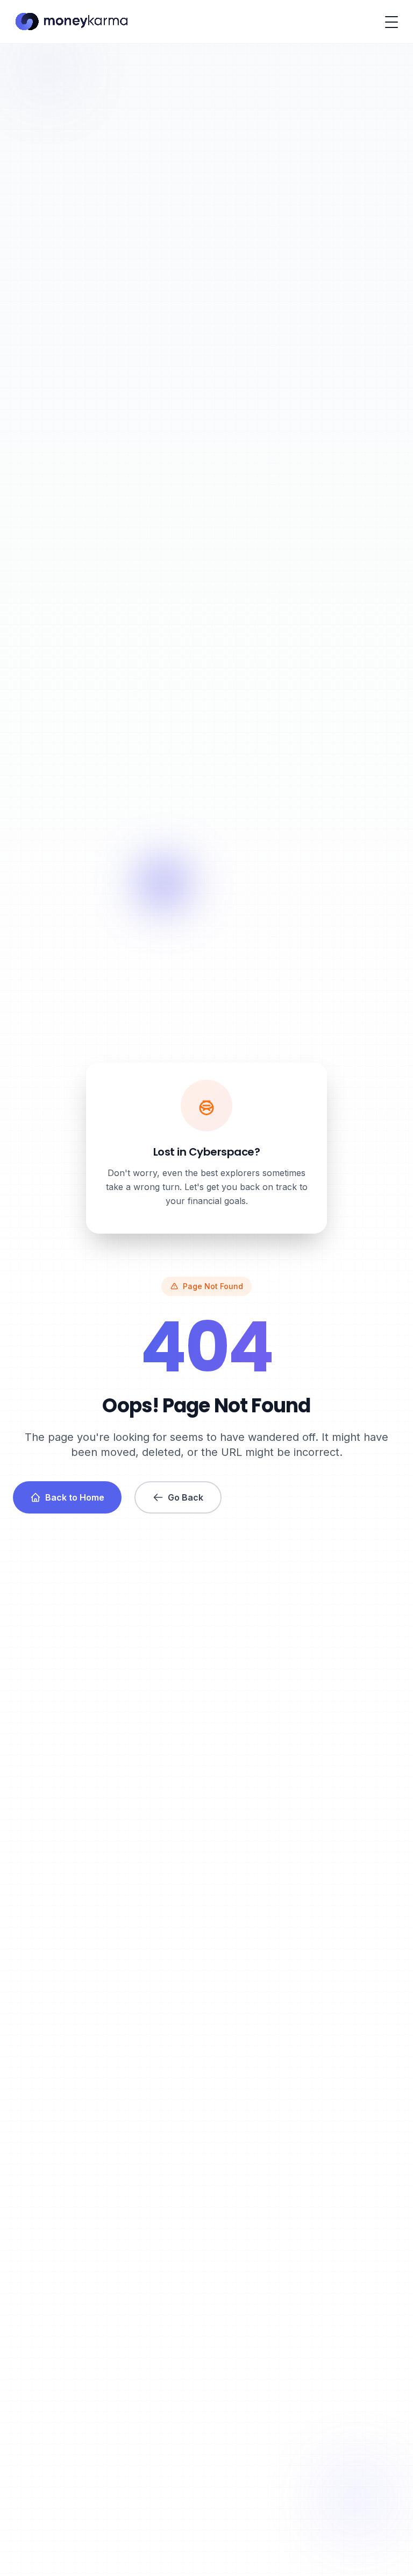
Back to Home (75, 1497)
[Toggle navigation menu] (391, 22)
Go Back (186, 1497)
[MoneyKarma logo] (71, 22)
